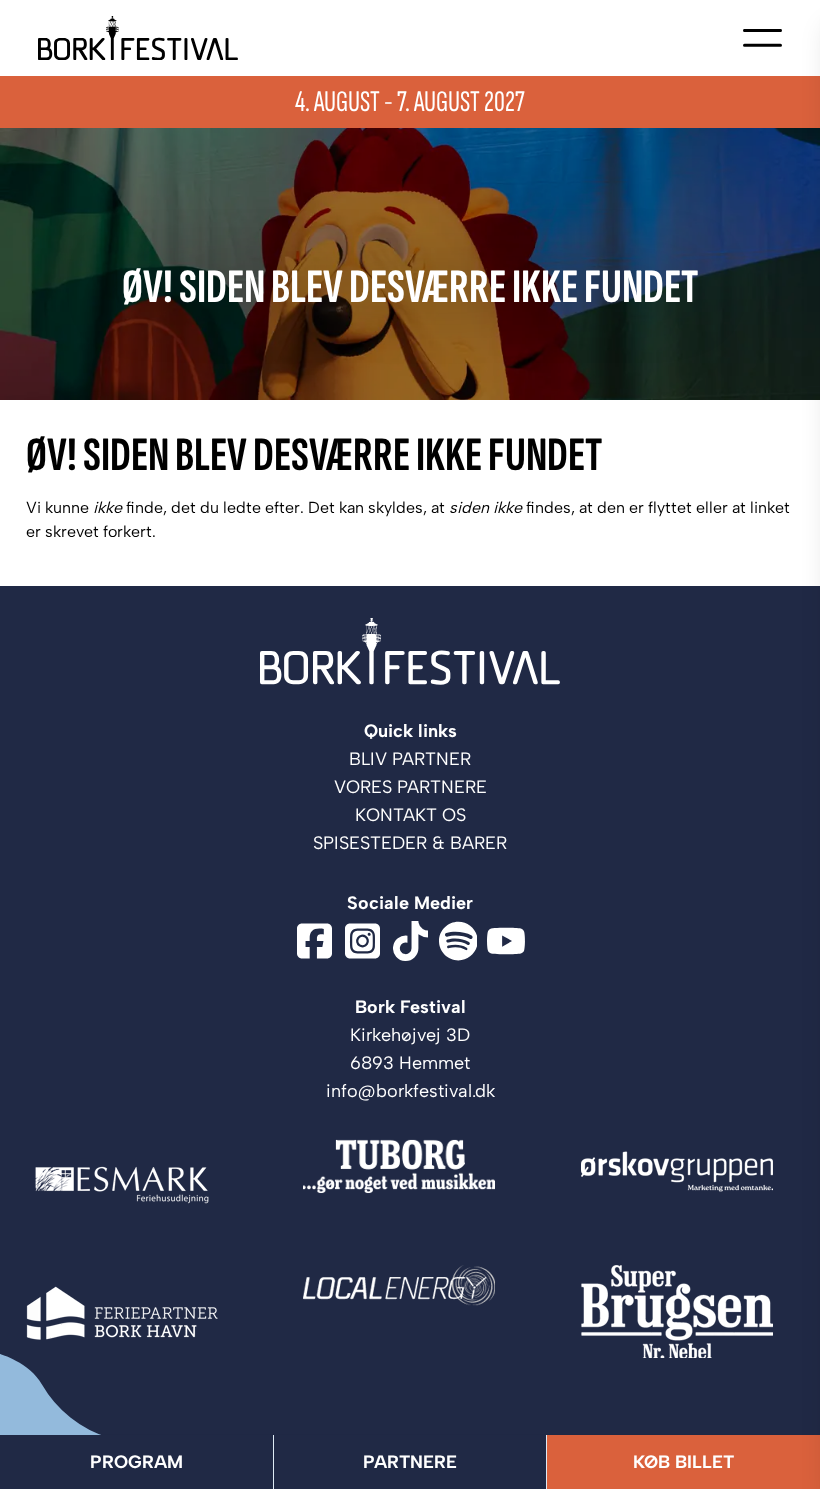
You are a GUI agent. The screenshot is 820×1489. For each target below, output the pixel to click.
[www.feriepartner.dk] (132, 1313)
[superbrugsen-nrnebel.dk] (687, 1313)
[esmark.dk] (132, 1185)
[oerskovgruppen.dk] (687, 1185)
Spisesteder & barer (410, 843)
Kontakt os (410, 815)
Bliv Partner (410, 759)
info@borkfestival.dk (410, 1091)
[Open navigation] (762, 38)
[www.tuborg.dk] (409, 1185)
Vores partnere (410, 787)
